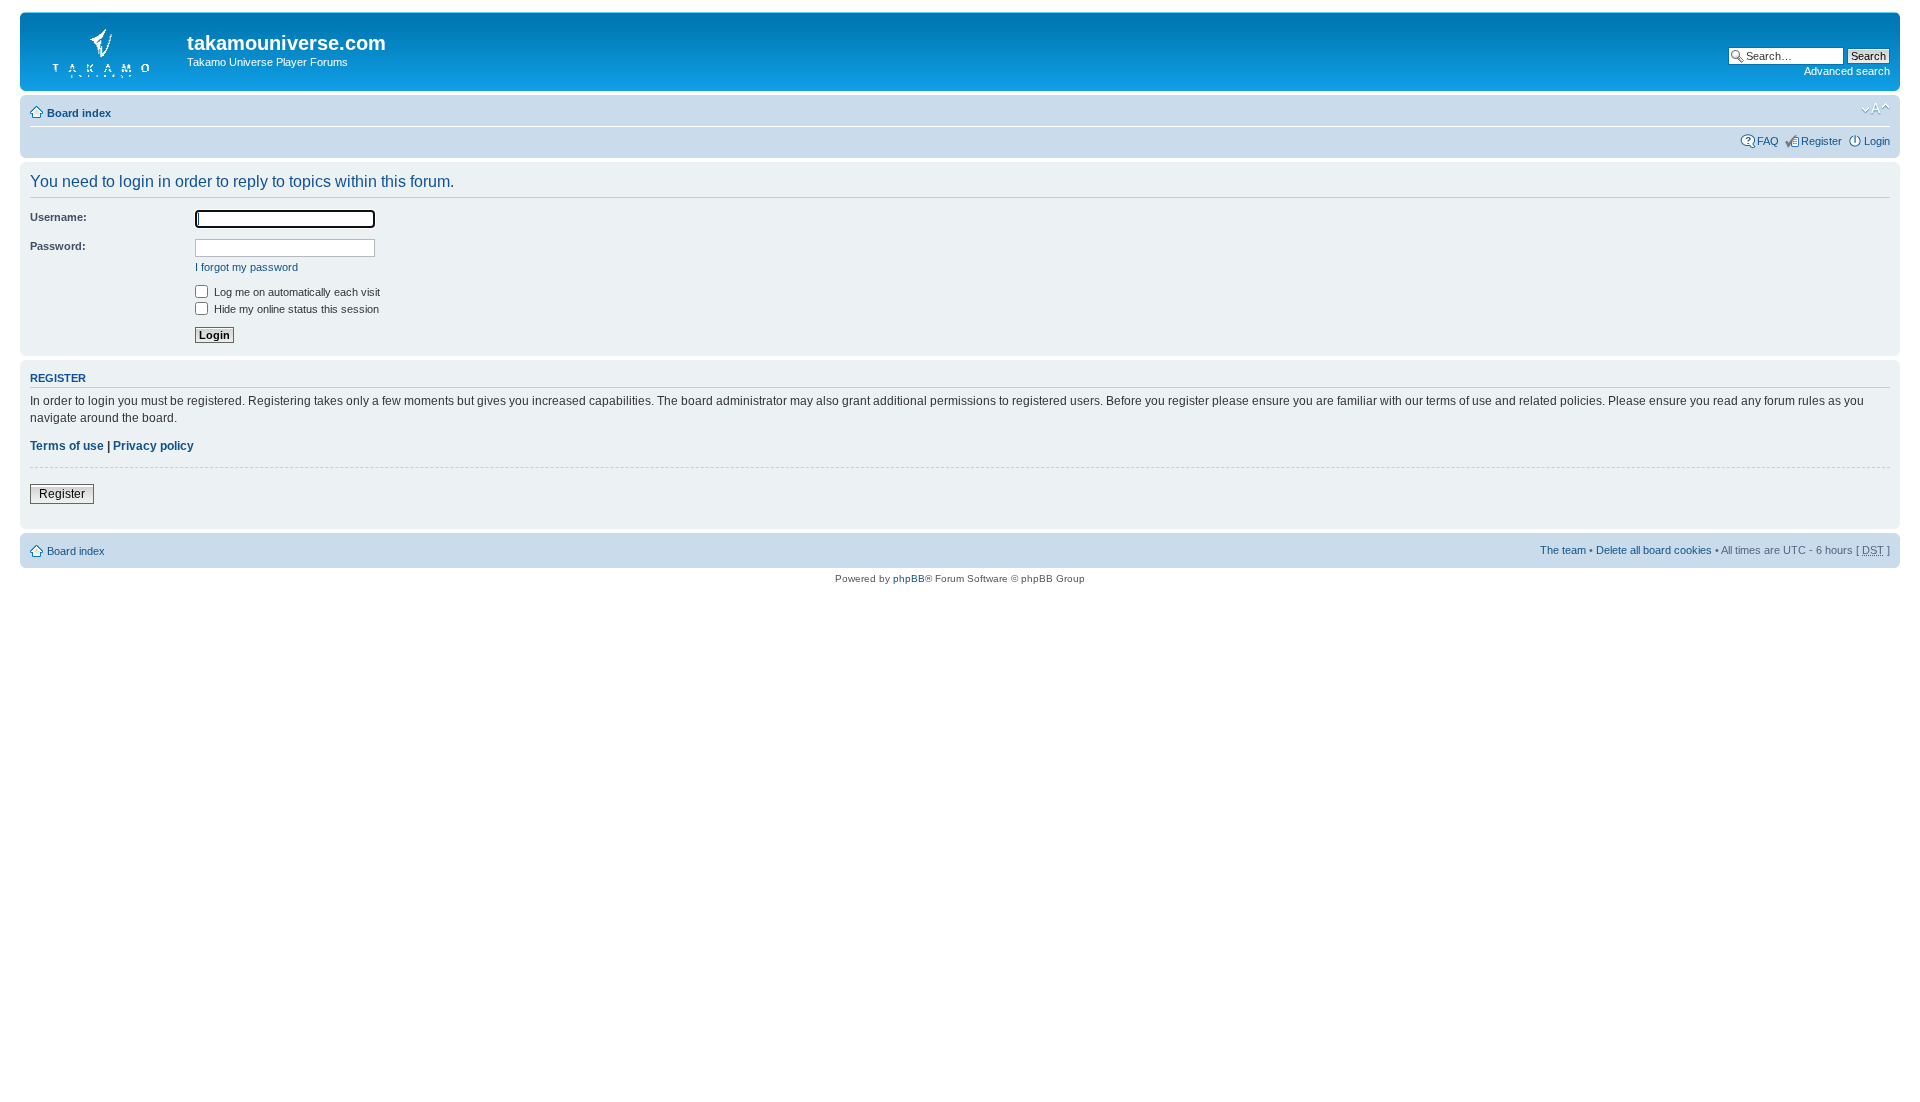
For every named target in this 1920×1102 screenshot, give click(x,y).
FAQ (1768, 141)
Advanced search (1847, 71)
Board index (79, 113)
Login (1877, 141)
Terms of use (67, 446)
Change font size (1875, 109)
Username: (58, 217)
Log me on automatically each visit (295, 292)
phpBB (909, 578)
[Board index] (106, 49)
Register (1821, 141)
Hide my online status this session (295, 309)
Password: (58, 246)
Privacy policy (153, 446)
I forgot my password (246, 267)
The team (1563, 550)
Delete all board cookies (1654, 550)
